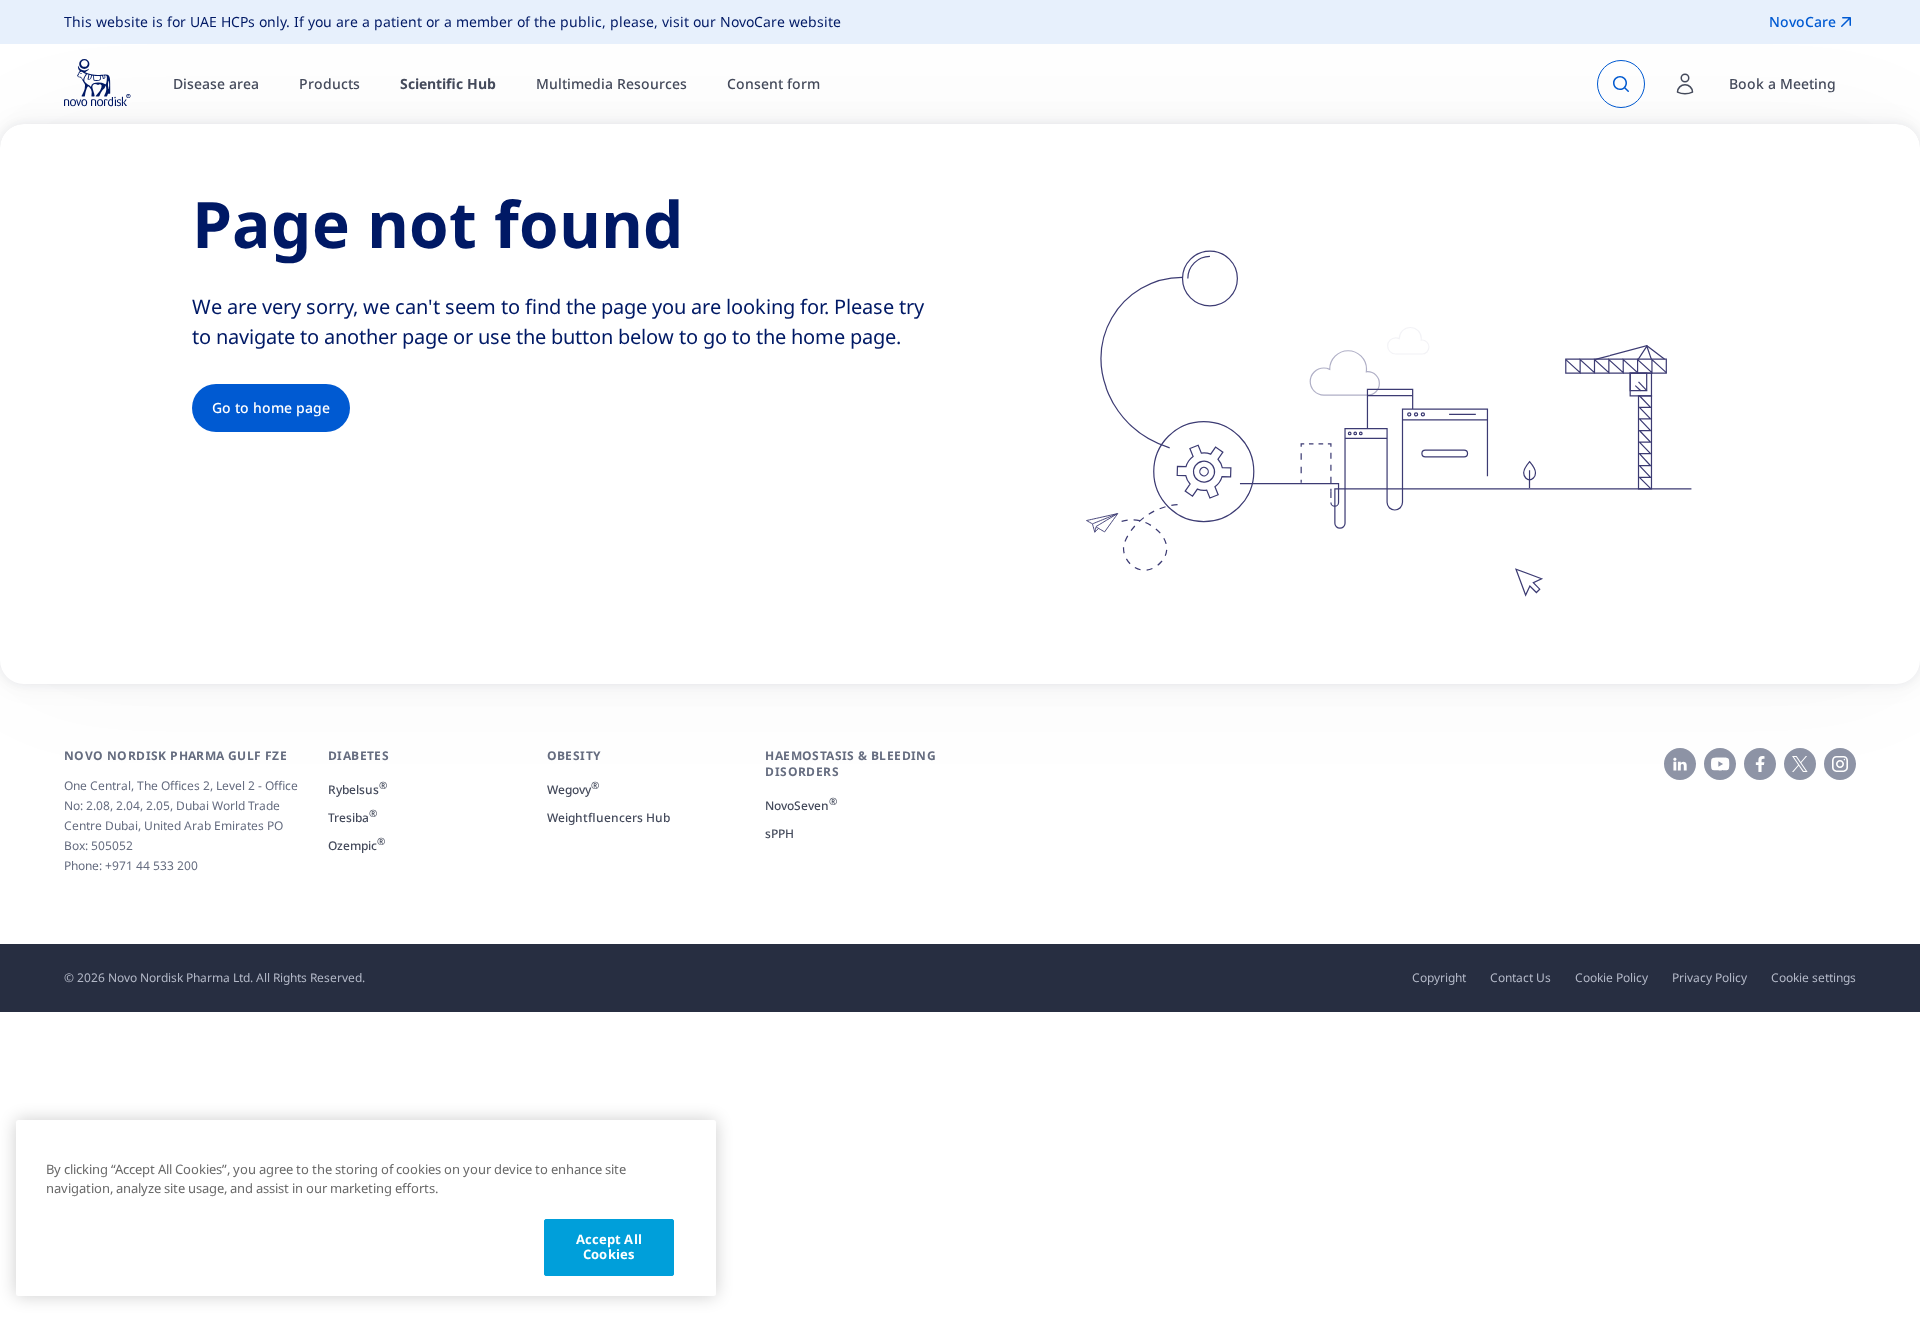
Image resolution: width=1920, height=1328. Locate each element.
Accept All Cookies (609, 1247)
